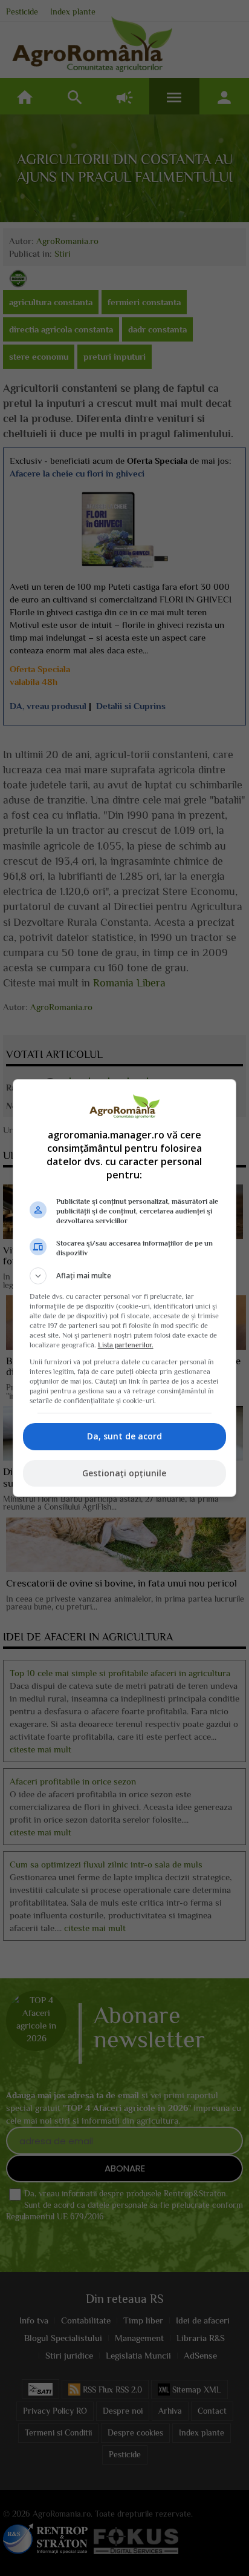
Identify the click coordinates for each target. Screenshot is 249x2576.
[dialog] (125, 1288)
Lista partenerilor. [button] (126, 1345)
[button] (125, 1276)
